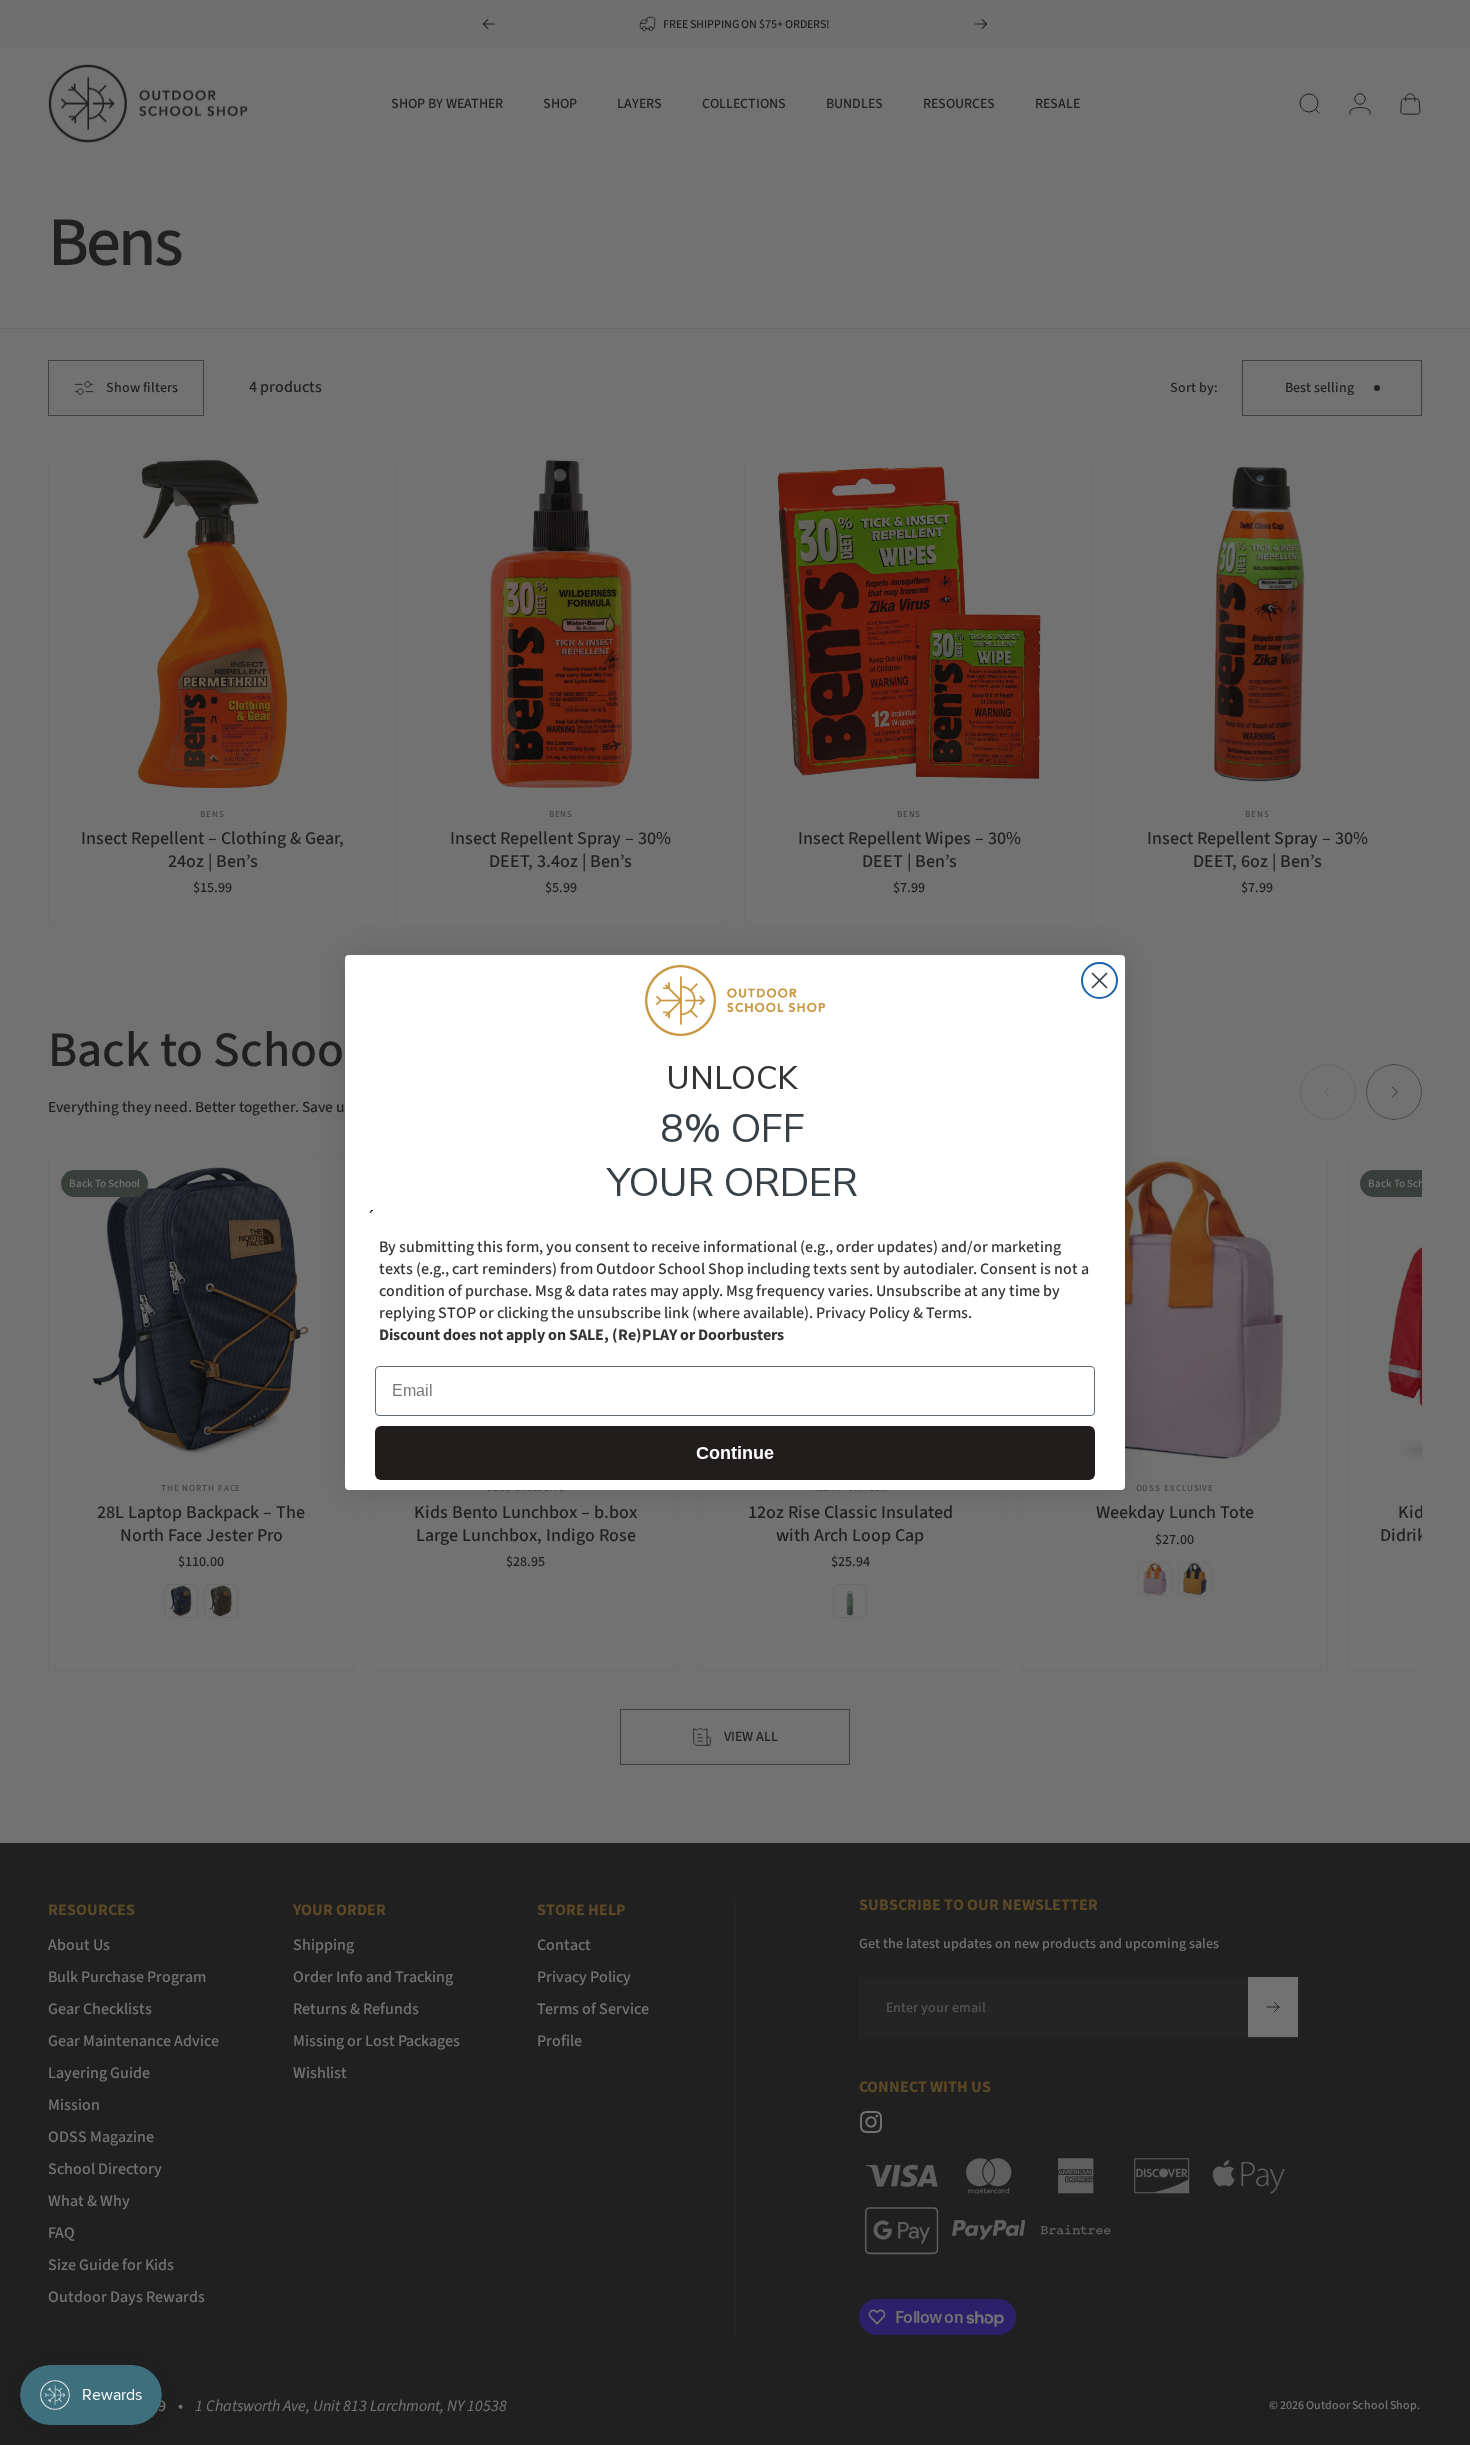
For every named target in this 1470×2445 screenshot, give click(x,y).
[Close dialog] (1099, 980)
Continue (735, 1453)
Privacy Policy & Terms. (894, 1313)
